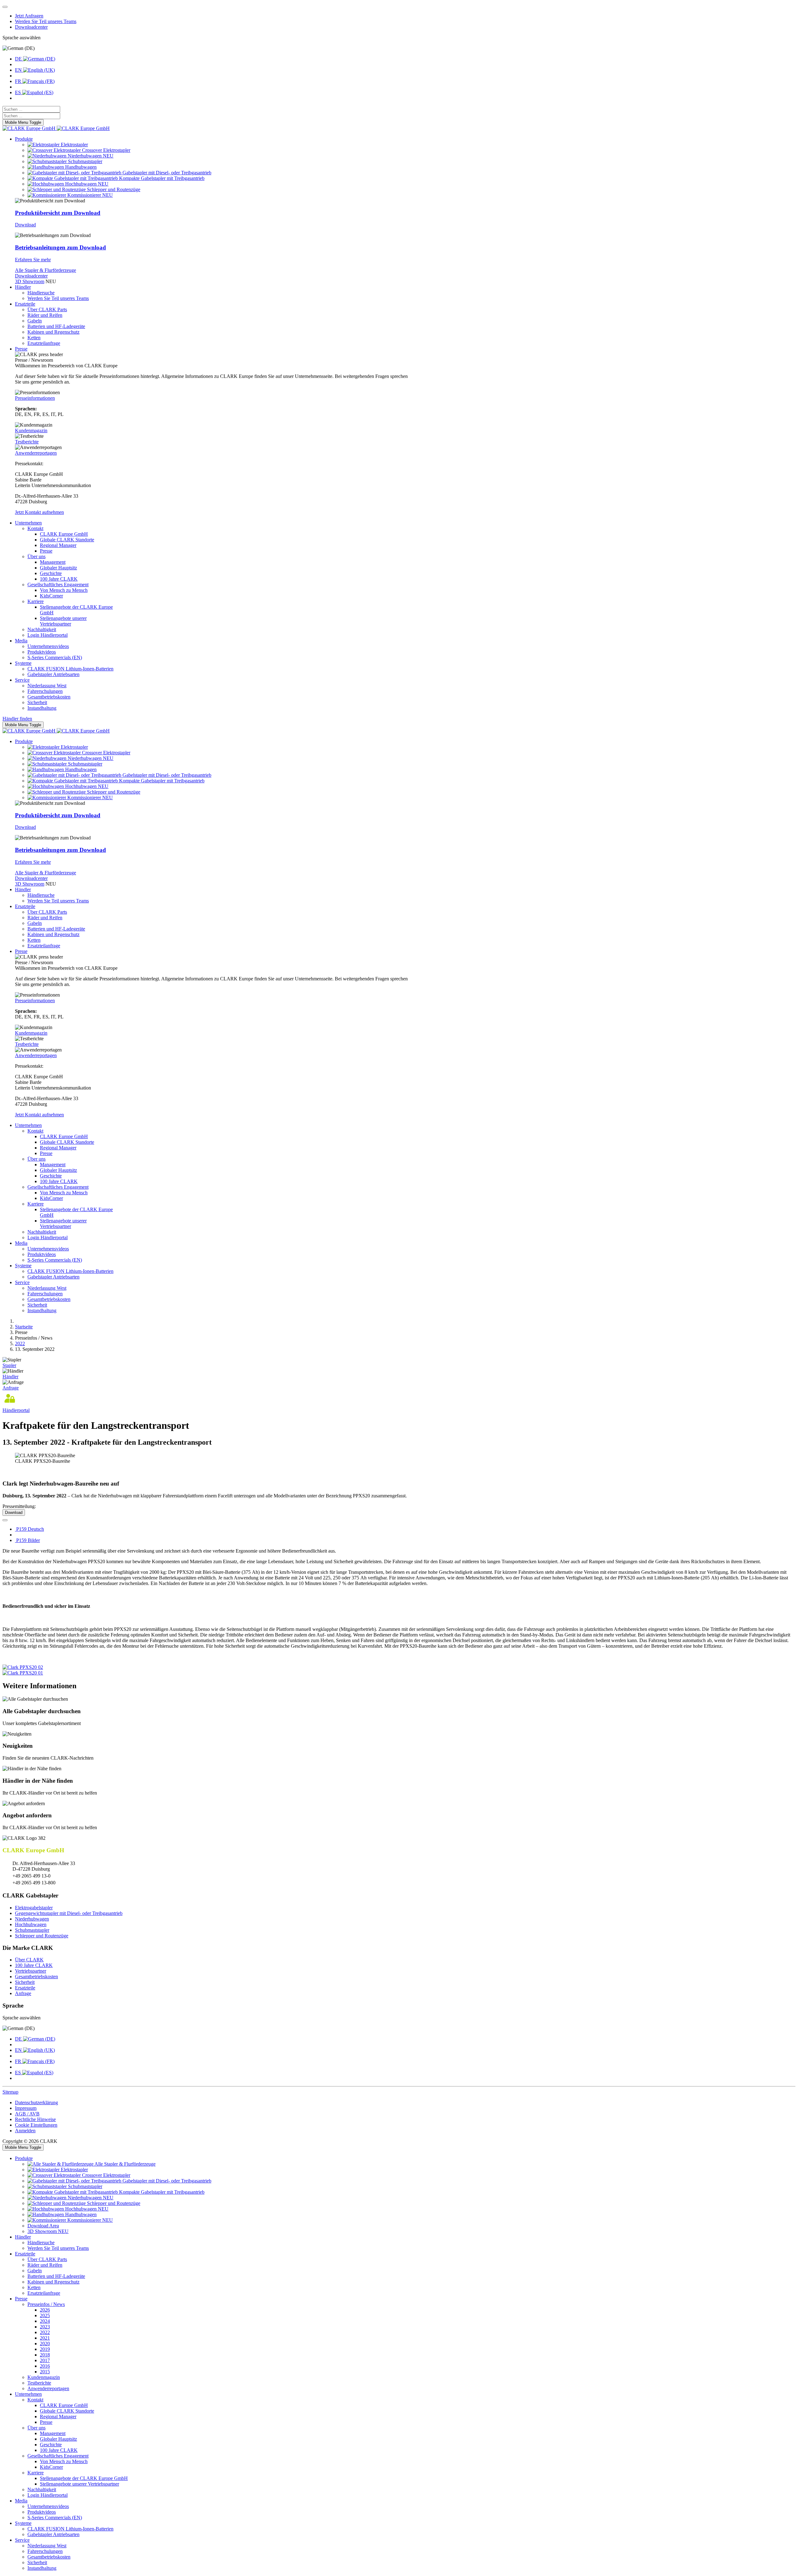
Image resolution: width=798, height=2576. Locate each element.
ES (19, 92)
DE (19, 59)
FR (19, 81)
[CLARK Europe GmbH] (56, 128)
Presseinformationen (35, 398)
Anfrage (11, 1388)
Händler (10, 1377)
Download (25, 225)
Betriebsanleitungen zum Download (60, 247)
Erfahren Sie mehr (33, 260)
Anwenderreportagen (36, 453)
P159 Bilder (27, 1540)
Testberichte (27, 442)
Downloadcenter (31, 276)
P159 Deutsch (29, 1529)
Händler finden (17, 719)
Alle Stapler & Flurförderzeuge (46, 270)
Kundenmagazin (31, 430)
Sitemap (10, 2092)
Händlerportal (16, 1410)
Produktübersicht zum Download (58, 213)
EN (19, 70)
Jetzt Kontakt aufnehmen (39, 512)
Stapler (9, 1365)
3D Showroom (30, 281)
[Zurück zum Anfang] (5, 7)
